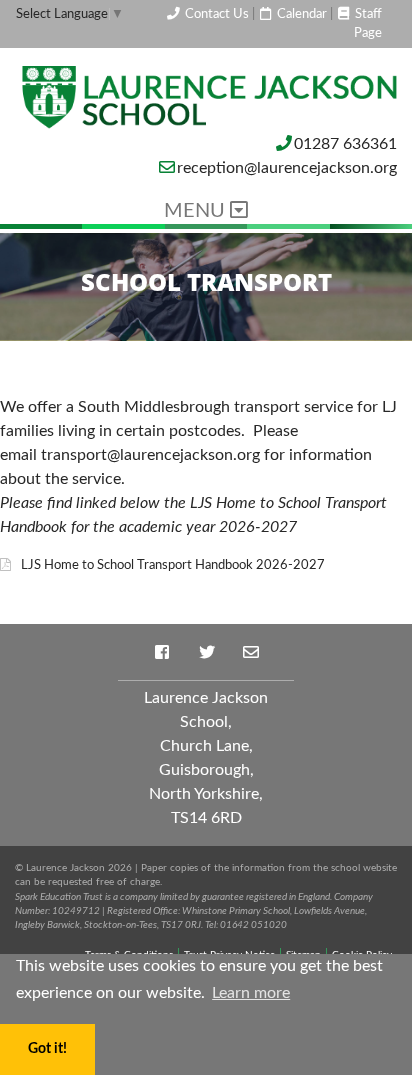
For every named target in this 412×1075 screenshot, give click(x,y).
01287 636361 (345, 144)
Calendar (300, 14)
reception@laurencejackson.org (287, 168)
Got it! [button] (47, 1048)
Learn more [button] (251, 993)
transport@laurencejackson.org (150, 455)
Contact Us (215, 14)
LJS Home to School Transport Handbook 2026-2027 (173, 565)
